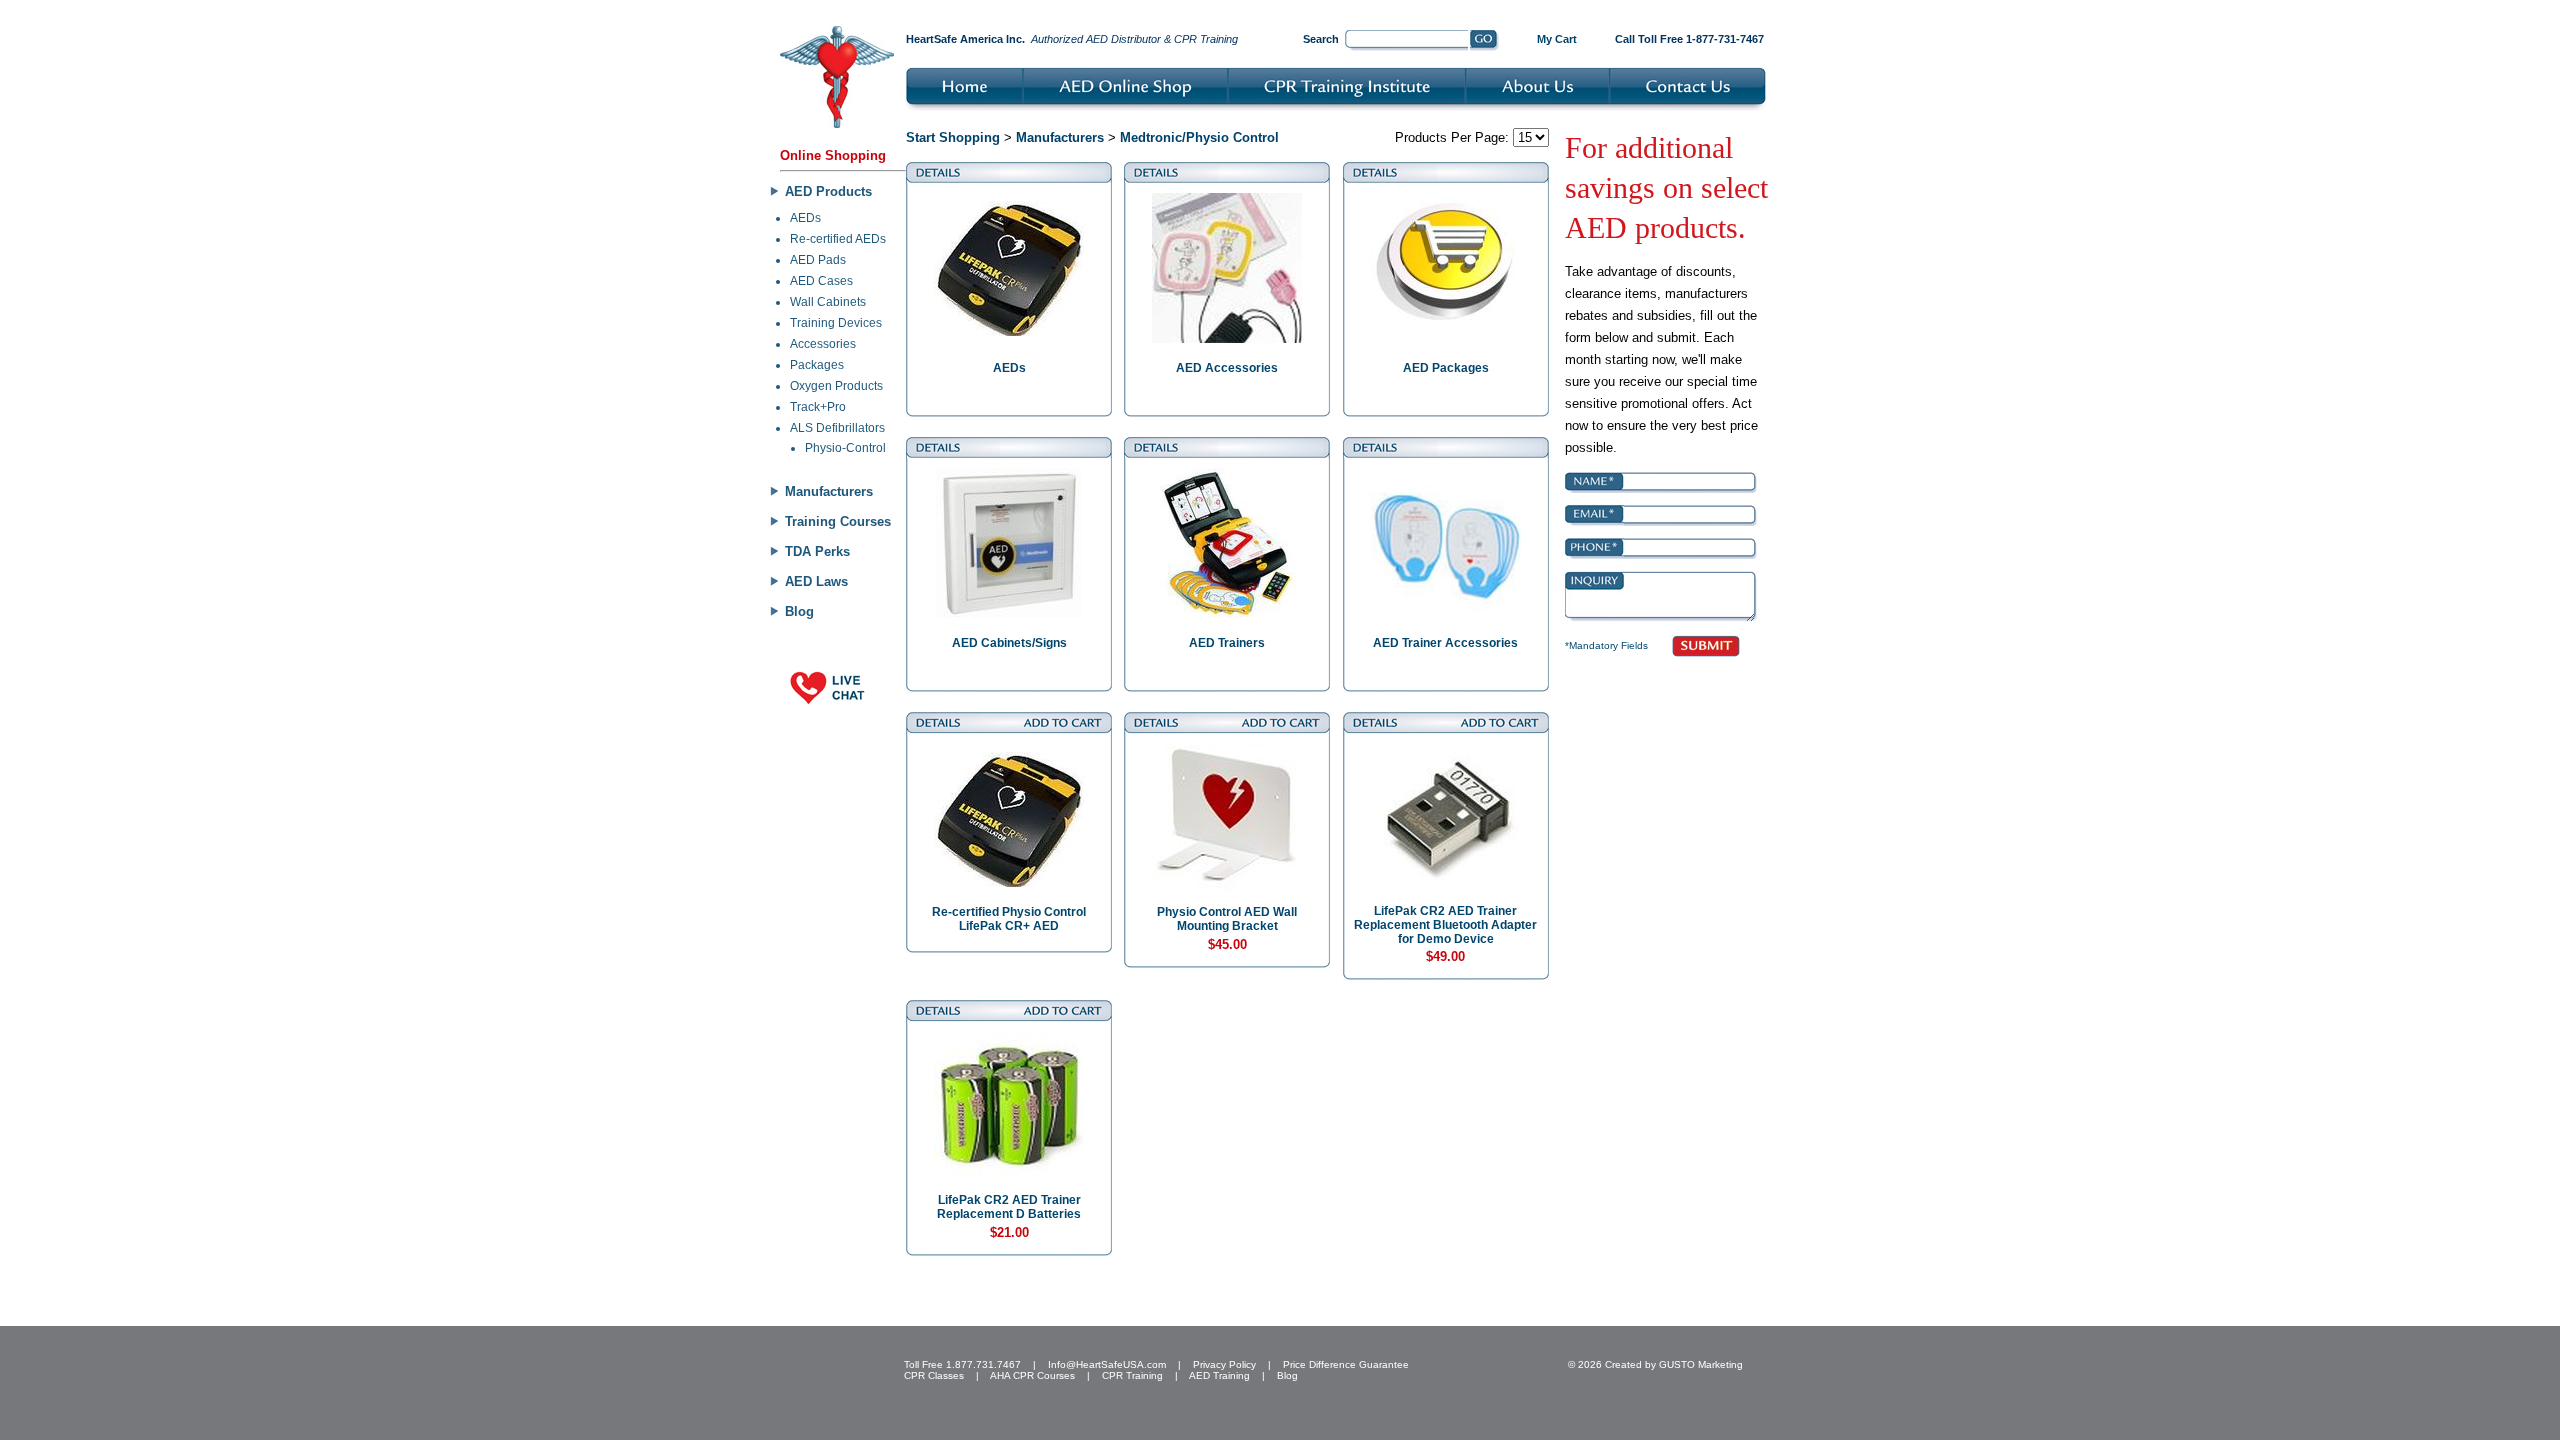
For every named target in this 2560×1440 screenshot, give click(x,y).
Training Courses (838, 521)
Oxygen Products (836, 386)
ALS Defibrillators (837, 428)
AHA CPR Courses (1032, 1375)
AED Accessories (1227, 368)
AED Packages (1446, 368)
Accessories (823, 344)
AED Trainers (1227, 643)
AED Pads (818, 260)
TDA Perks (817, 551)
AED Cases (821, 281)
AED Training (1219, 1375)
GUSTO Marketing (1701, 1364)
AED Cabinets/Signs (1009, 643)
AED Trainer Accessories (1445, 643)
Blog (799, 611)
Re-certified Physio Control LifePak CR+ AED (1009, 919)
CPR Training (1132, 1375)
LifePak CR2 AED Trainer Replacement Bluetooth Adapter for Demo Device (1445, 925)
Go (1484, 41)
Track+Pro (818, 407)
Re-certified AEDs (838, 239)
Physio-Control (845, 448)
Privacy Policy (1224, 1364)
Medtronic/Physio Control (1199, 137)
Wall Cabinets (828, 302)
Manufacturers (829, 491)
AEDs (805, 218)
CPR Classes (934, 1375)
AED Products (828, 191)
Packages (817, 365)
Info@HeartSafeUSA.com (1107, 1364)
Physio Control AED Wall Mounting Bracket (1227, 919)
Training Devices (836, 323)
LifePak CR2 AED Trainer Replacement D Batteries (1009, 1207)
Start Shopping (953, 137)
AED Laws (816, 581)
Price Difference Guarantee (1346, 1364)
